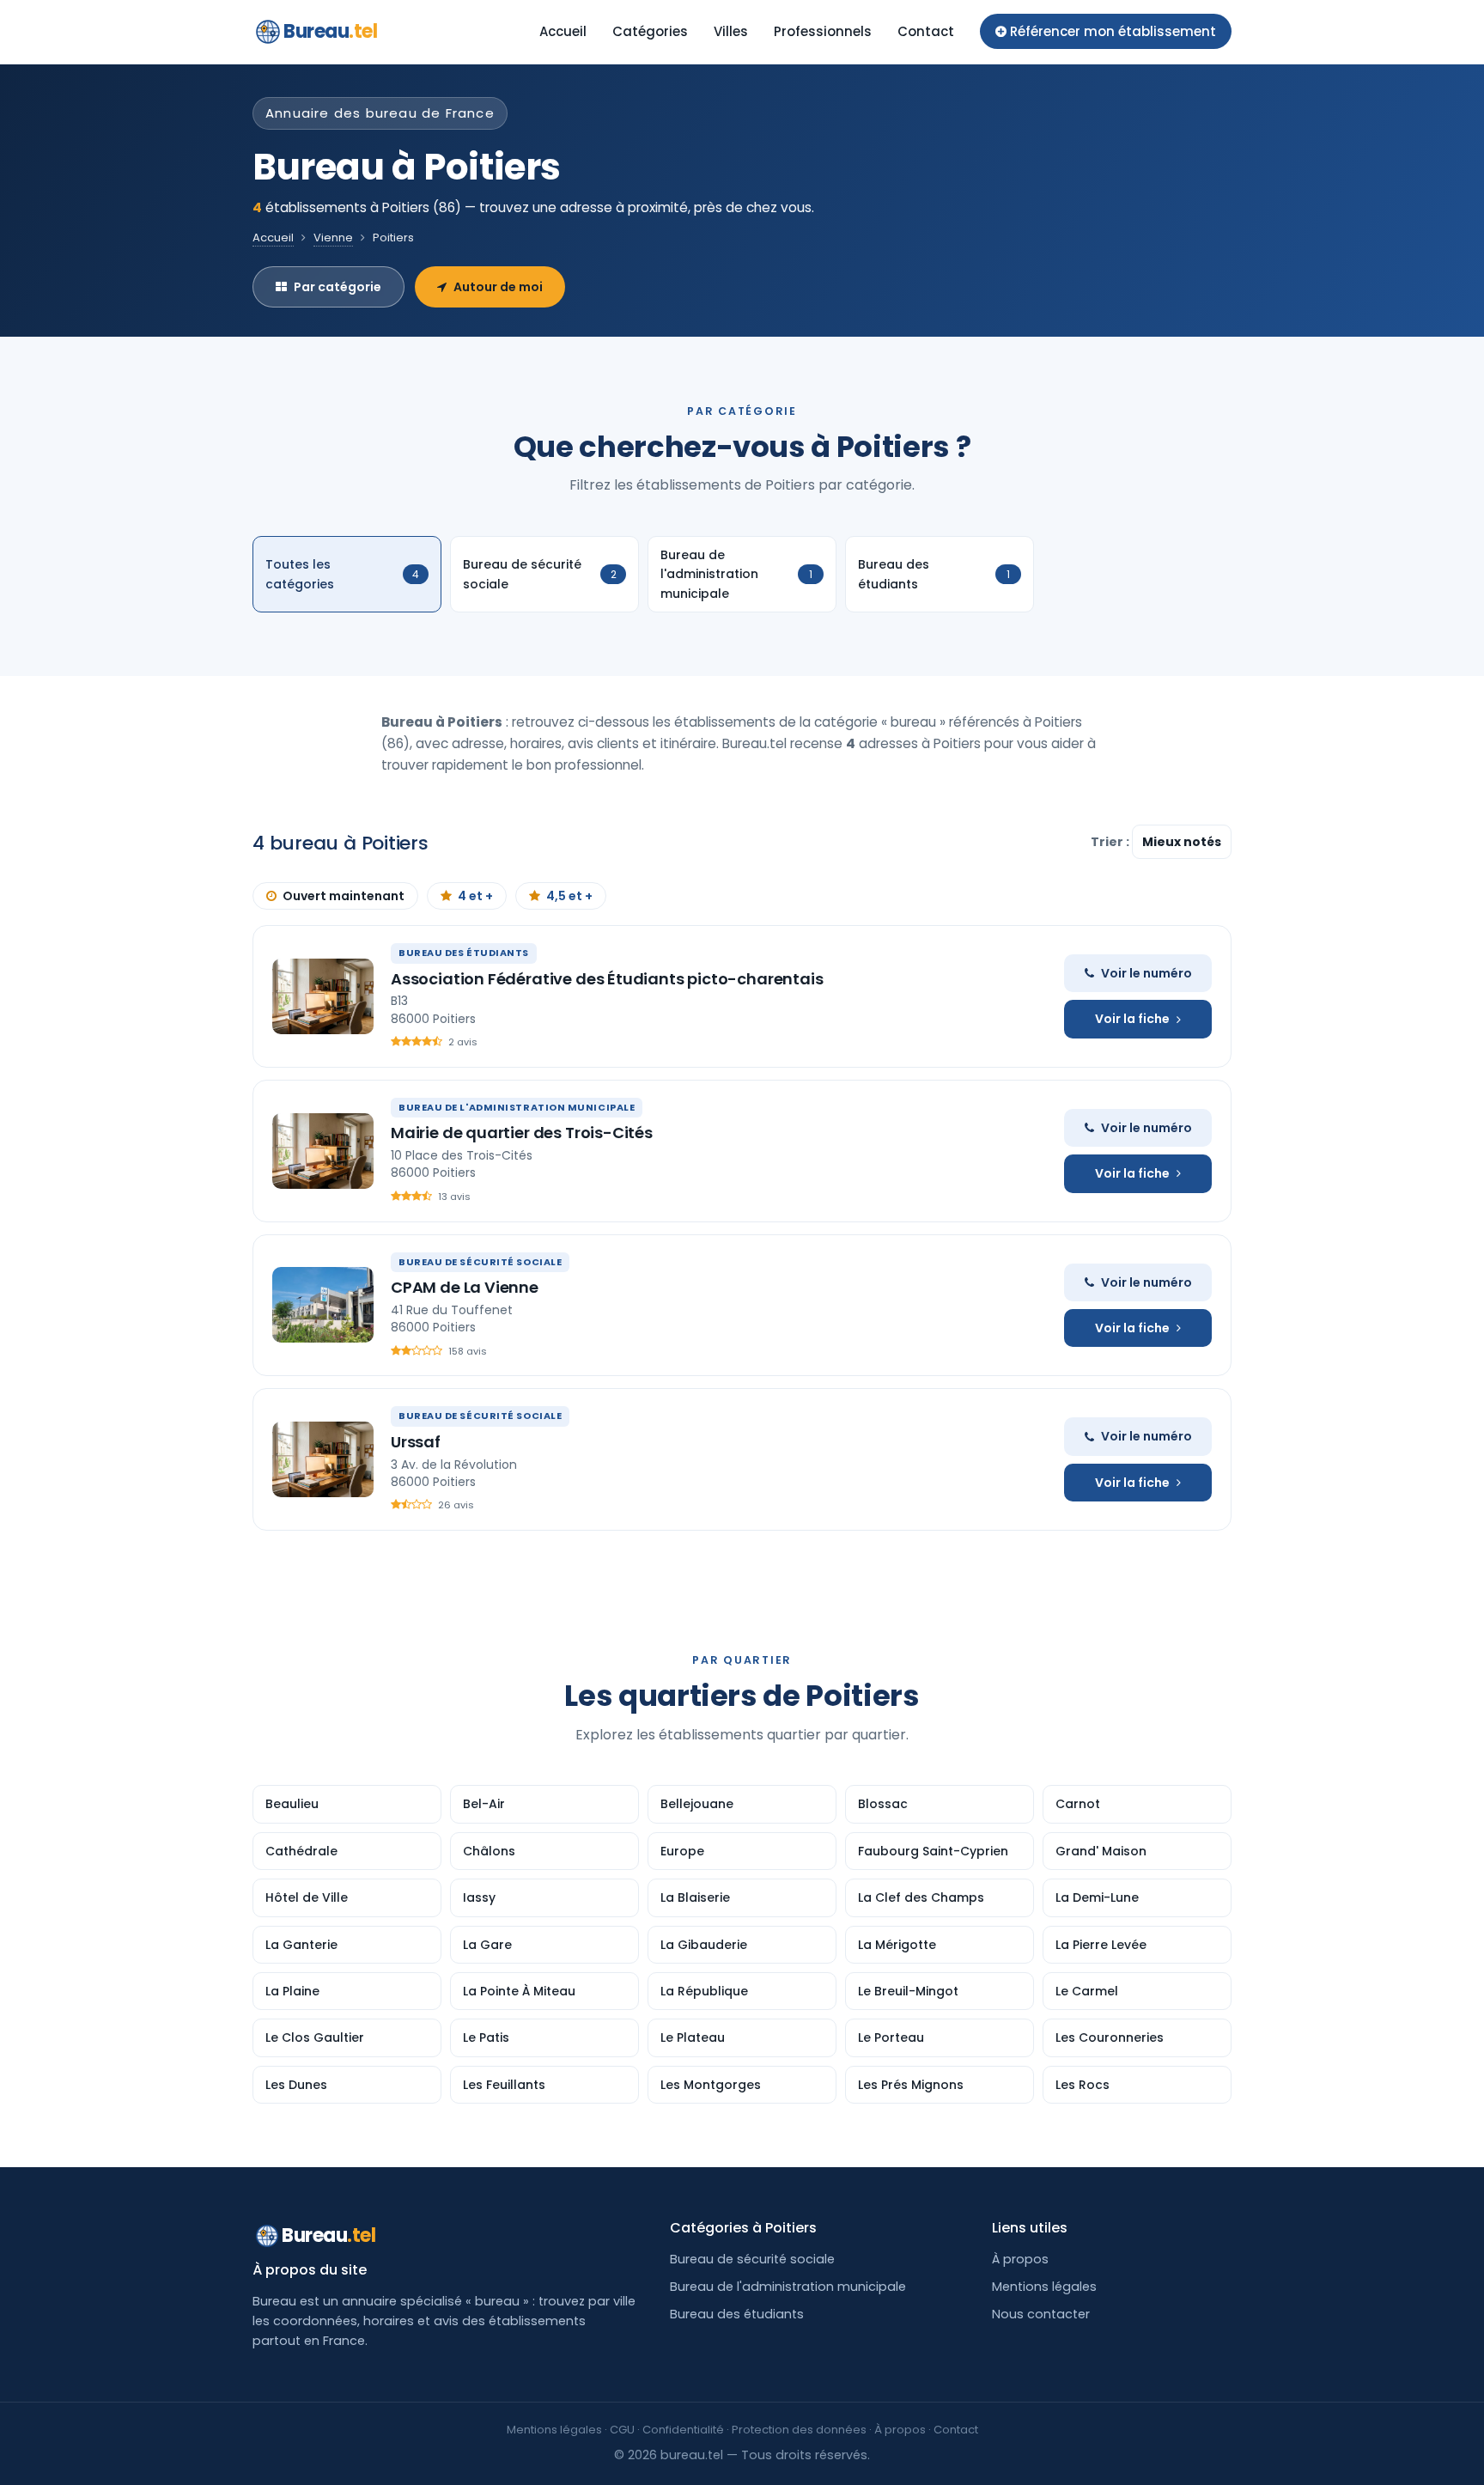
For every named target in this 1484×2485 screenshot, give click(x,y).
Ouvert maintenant (344, 896)
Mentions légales (1044, 2287)
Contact (926, 31)
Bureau (331, 31)
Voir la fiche (1132, 1019)
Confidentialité (683, 2430)
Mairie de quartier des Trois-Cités (522, 1133)
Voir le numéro (1146, 973)
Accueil (563, 31)
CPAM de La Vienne (465, 1287)
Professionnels (823, 31)
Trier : (1111, 842)
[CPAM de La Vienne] (323, 1305)
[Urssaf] (323, 1459)
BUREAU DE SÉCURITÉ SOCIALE (480, 1262)
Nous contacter (1041, 2314)
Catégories (650, 31)
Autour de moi (498, 287)
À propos (1020, 2259)
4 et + (475, 896)
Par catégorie (338, 287)
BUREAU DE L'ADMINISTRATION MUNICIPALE (517, 1107)
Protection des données (799, 2430)
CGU (622, 2430)
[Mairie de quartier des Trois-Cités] (323, 1151)
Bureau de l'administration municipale (788, 2287)
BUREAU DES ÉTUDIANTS (464, 953)
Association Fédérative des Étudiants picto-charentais (607, 979)
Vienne (333, 238)
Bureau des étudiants (737, 2314)
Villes (731, 31)
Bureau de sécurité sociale (752, 2259)
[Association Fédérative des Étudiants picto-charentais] (323, 996)
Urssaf (416, 1442)
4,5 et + (569, 896)
